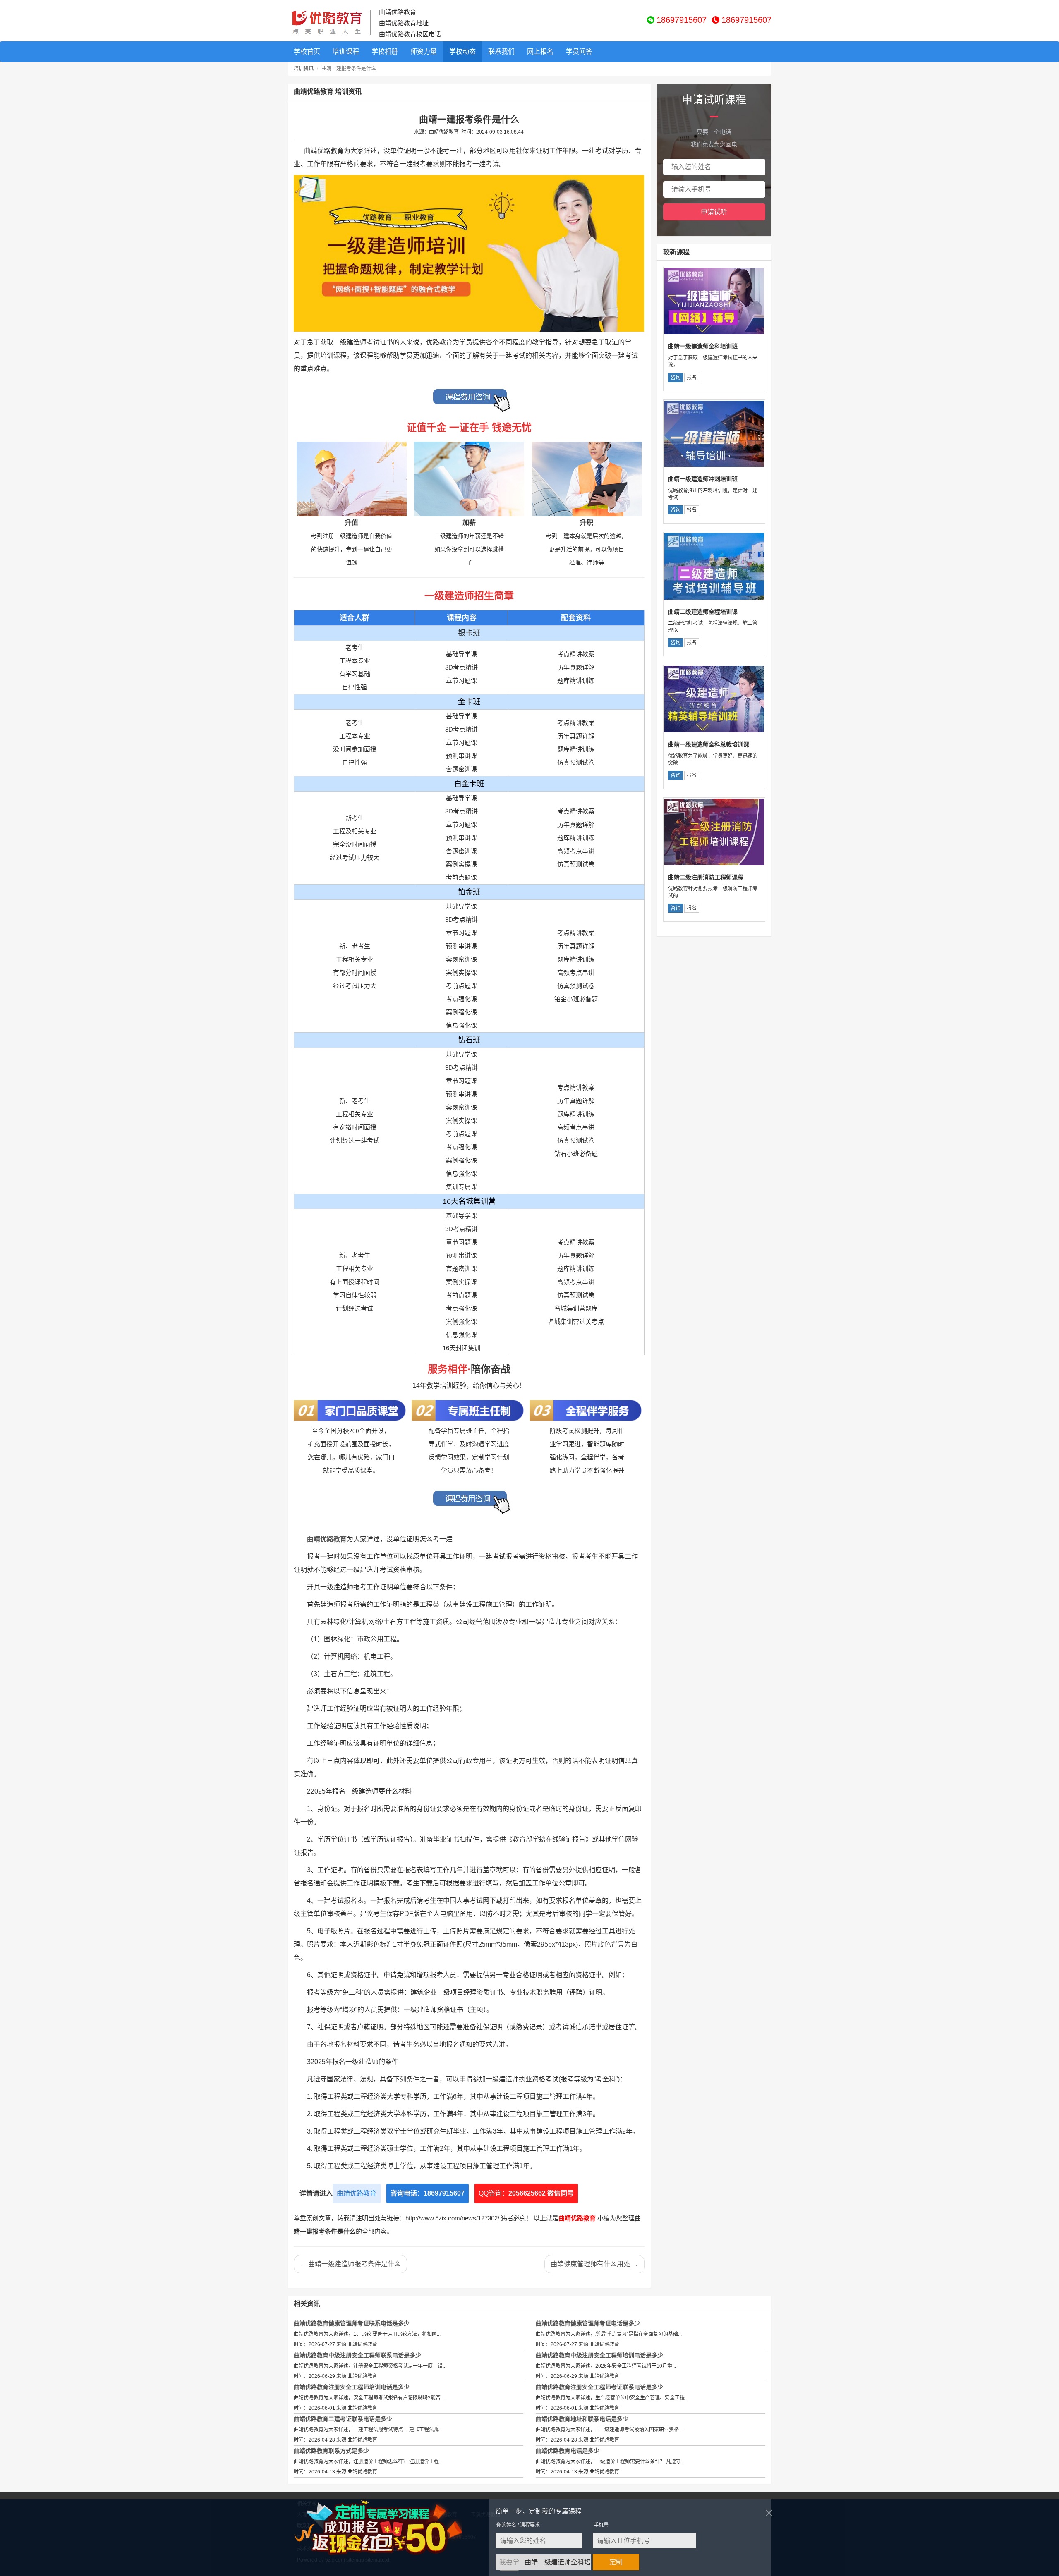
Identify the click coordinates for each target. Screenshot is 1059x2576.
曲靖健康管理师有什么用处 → (594, 2264)
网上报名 (540, 51)
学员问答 (579, 51)
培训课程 (346, 51)
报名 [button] (692, 378)
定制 (616, 2562)
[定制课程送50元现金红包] (388, 2528)
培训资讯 (304, 69)
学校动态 (462, 51)
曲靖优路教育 (357, 2193)
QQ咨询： (526, 2193)
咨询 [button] (676, 378)
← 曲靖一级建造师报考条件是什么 (350, 2264)
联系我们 (501, 51)
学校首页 (307, 51)
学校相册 (385, 51)
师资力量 (424, 51)
